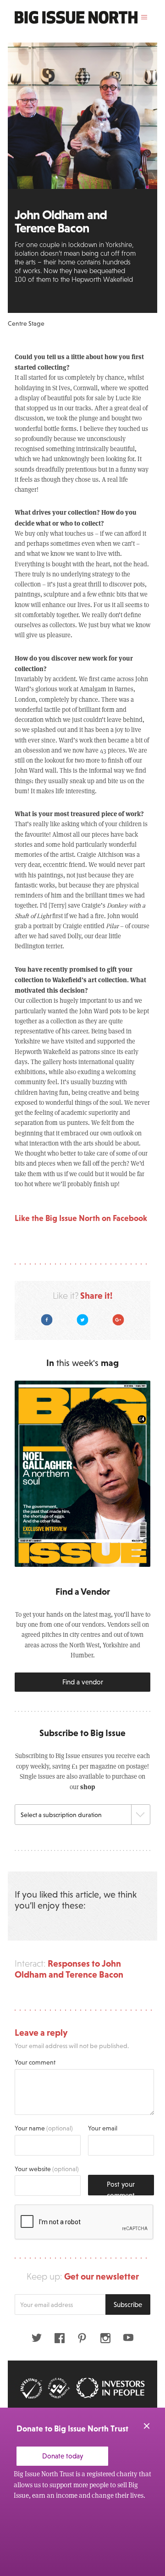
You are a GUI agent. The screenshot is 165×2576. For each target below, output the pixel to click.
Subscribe (128, 2304)
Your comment (35, 2062)
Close (147, 2426)
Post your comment (121, 2188)
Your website (47, 2169)
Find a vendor (83, 1682)
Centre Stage (26, 323)
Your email (103, 2128)
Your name (44, 2128)
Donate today (63, 2456)
